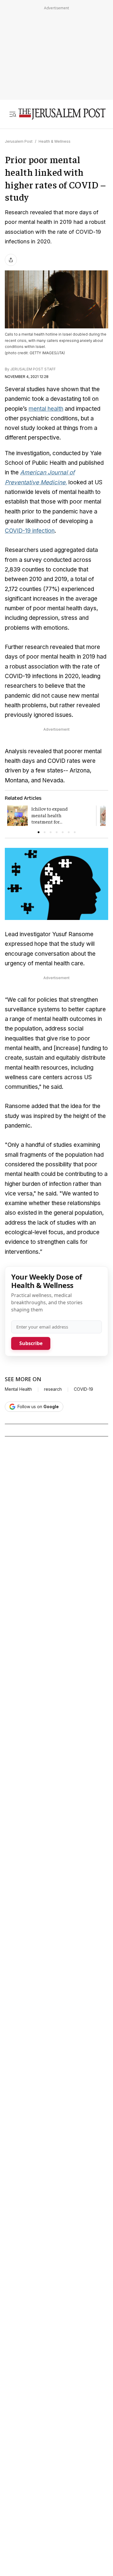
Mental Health (18, 1389)
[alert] (54, 2474)
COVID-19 (83, 1389)
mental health (46, 409)
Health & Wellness (55, 141)
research (53, 1389)
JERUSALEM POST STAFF (33, 369)
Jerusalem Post (19, 141)
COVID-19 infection (30, 531)
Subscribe (31, 1343)
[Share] (11, 260)
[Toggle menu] (13, 114)
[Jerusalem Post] (62, 114)
